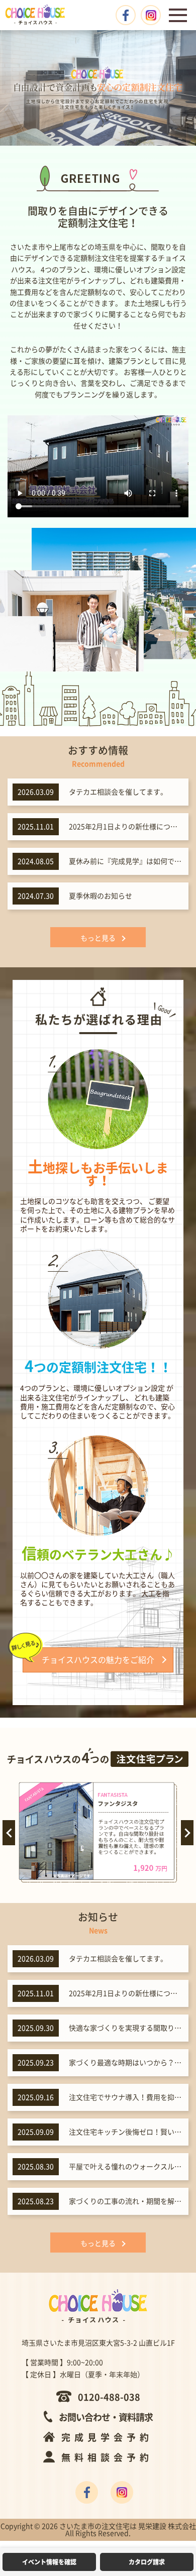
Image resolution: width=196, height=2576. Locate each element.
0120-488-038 (109, 2397)
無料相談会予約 (107, 2457)
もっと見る (98, 938)
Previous (9, 1833)
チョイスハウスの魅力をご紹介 (98, 1660)
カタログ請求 (147, 2562)
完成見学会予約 (107, 2437)
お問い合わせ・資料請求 (106, 2417)
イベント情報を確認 (49, 2562)
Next (187, 1833)
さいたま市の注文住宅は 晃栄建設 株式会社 (128, 2526)
